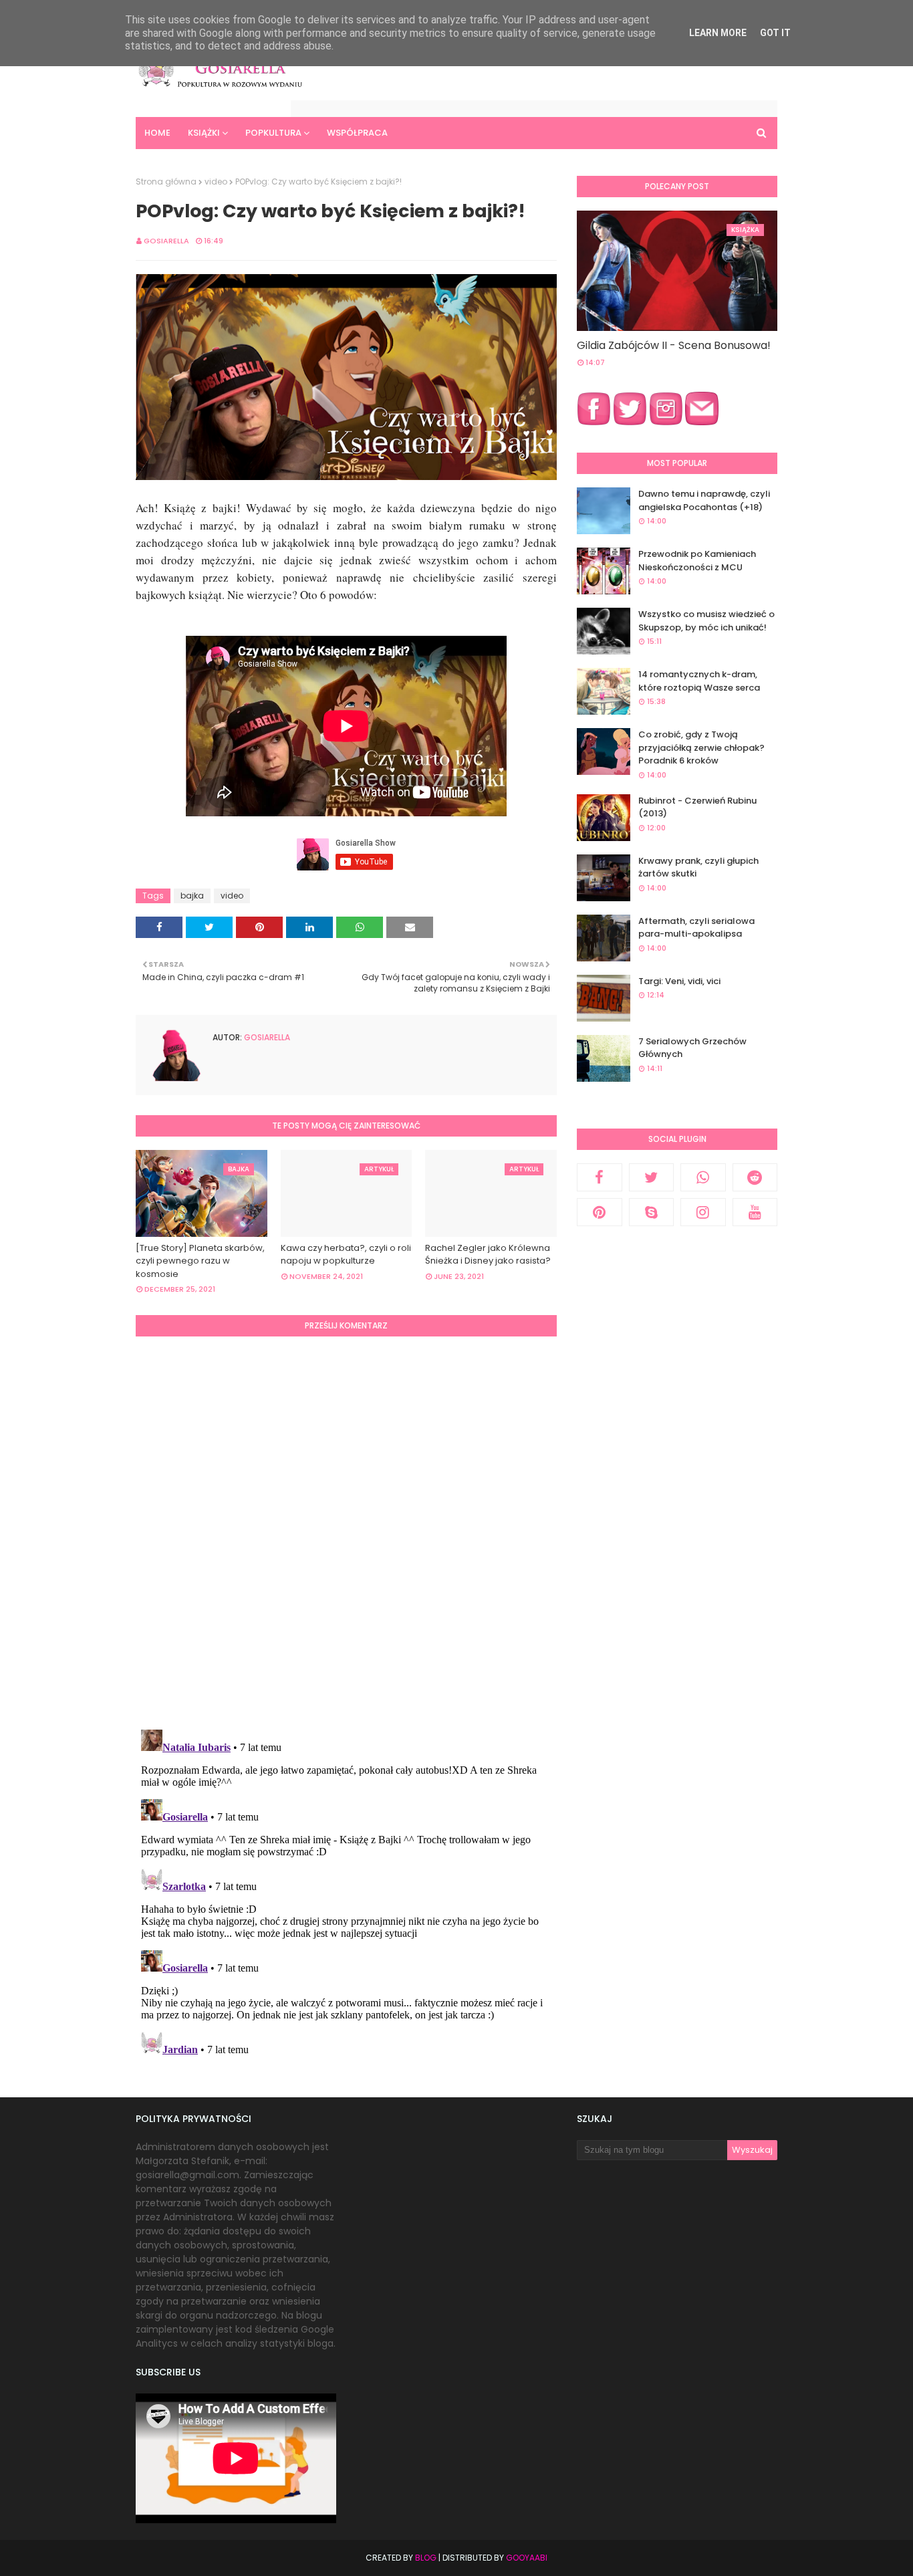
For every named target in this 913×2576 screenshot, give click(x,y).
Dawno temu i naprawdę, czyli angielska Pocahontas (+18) (704, 500)
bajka (192, 896)
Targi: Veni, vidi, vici (679, 981)
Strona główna (166, 182)
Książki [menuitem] (204, 133)
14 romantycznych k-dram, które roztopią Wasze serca (699, 681)
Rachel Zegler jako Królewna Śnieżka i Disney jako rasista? (488, 1255)
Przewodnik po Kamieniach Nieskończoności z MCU (697, 561)
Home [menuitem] (157, 133)
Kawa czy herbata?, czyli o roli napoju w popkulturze (346, 1255)
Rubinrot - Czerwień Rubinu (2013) (697, 807)
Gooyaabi (527, 2558)
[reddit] (755, 1177)
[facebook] (600, 1177)
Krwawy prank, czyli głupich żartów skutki (698, 867)
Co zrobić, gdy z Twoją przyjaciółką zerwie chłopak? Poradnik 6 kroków (701, 747)
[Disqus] (346, 1531)
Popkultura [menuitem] (273, 133)
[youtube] (755, 1212)
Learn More (718, 33)
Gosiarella (166, 241)
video (216, 182)
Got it (775, 33)
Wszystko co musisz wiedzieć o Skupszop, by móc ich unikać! (706, 621)
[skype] (652, 1212)
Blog (426, 2558)
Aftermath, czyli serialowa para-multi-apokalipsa (696, 928)
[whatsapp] (703, 1177)
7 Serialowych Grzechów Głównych (692, 1048)
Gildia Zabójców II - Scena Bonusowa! (674, 345)
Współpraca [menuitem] (357, 133)
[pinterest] (600, 1212)
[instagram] (703, 1212)
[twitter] (652, 1177)
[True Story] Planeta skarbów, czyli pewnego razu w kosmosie (200, 1261)
